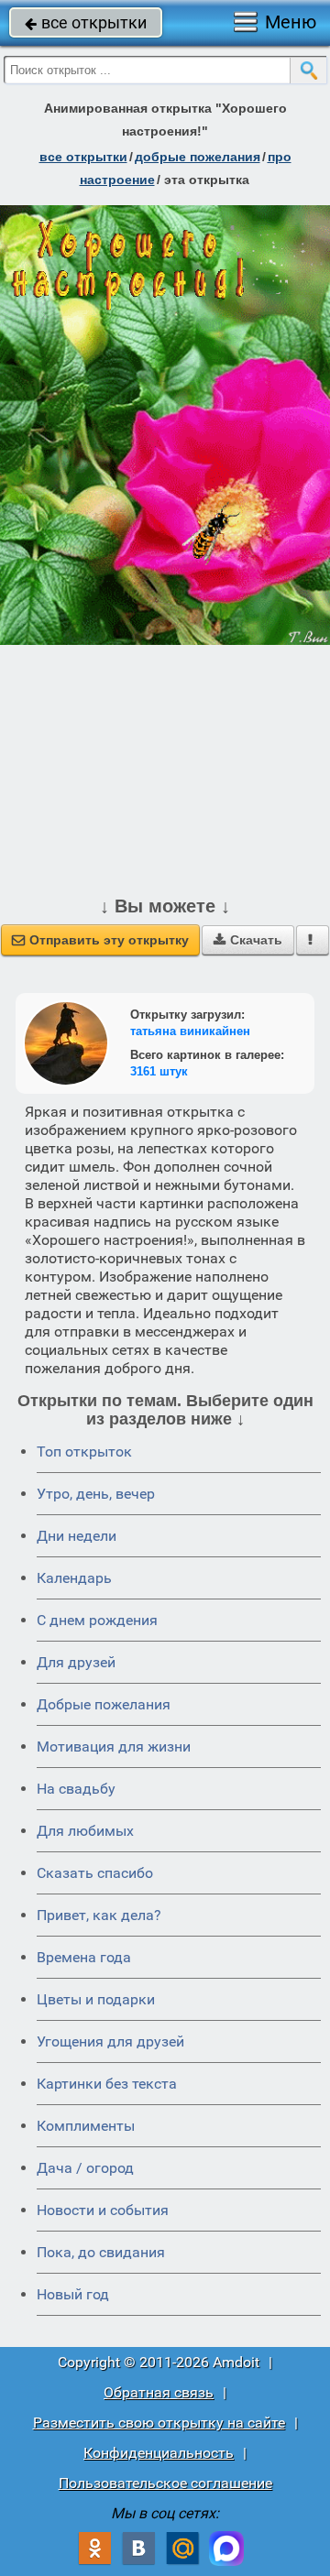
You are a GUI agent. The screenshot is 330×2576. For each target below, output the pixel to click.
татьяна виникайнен (190, 1031)
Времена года (84, 1957)
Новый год (73, 2294)
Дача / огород (85, 2168)
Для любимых (85, 1831)
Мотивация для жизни (114, 1746)
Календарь (74, 1578)
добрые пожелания (198, 157)
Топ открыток (84, 1452)
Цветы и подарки (96, 1999)
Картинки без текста (107, 2084)
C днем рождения (97, 1620)
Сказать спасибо (95, 1873)
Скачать (248, 940)
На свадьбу (76, 1789)
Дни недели (77, 1536)
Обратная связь (159, 2392)
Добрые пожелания (104, 1704)
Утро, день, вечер (96, 1494)
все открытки (86, 22)
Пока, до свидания (101, 2252)
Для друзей (76, 1662)
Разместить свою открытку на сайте (159, 2423)
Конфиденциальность (159, 2453)
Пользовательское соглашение (165, 2483)
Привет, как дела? (99, 1915)
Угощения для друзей (110, 2041)
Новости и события (103, 2210)
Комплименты (86, 2126)
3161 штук (159, 1071)
